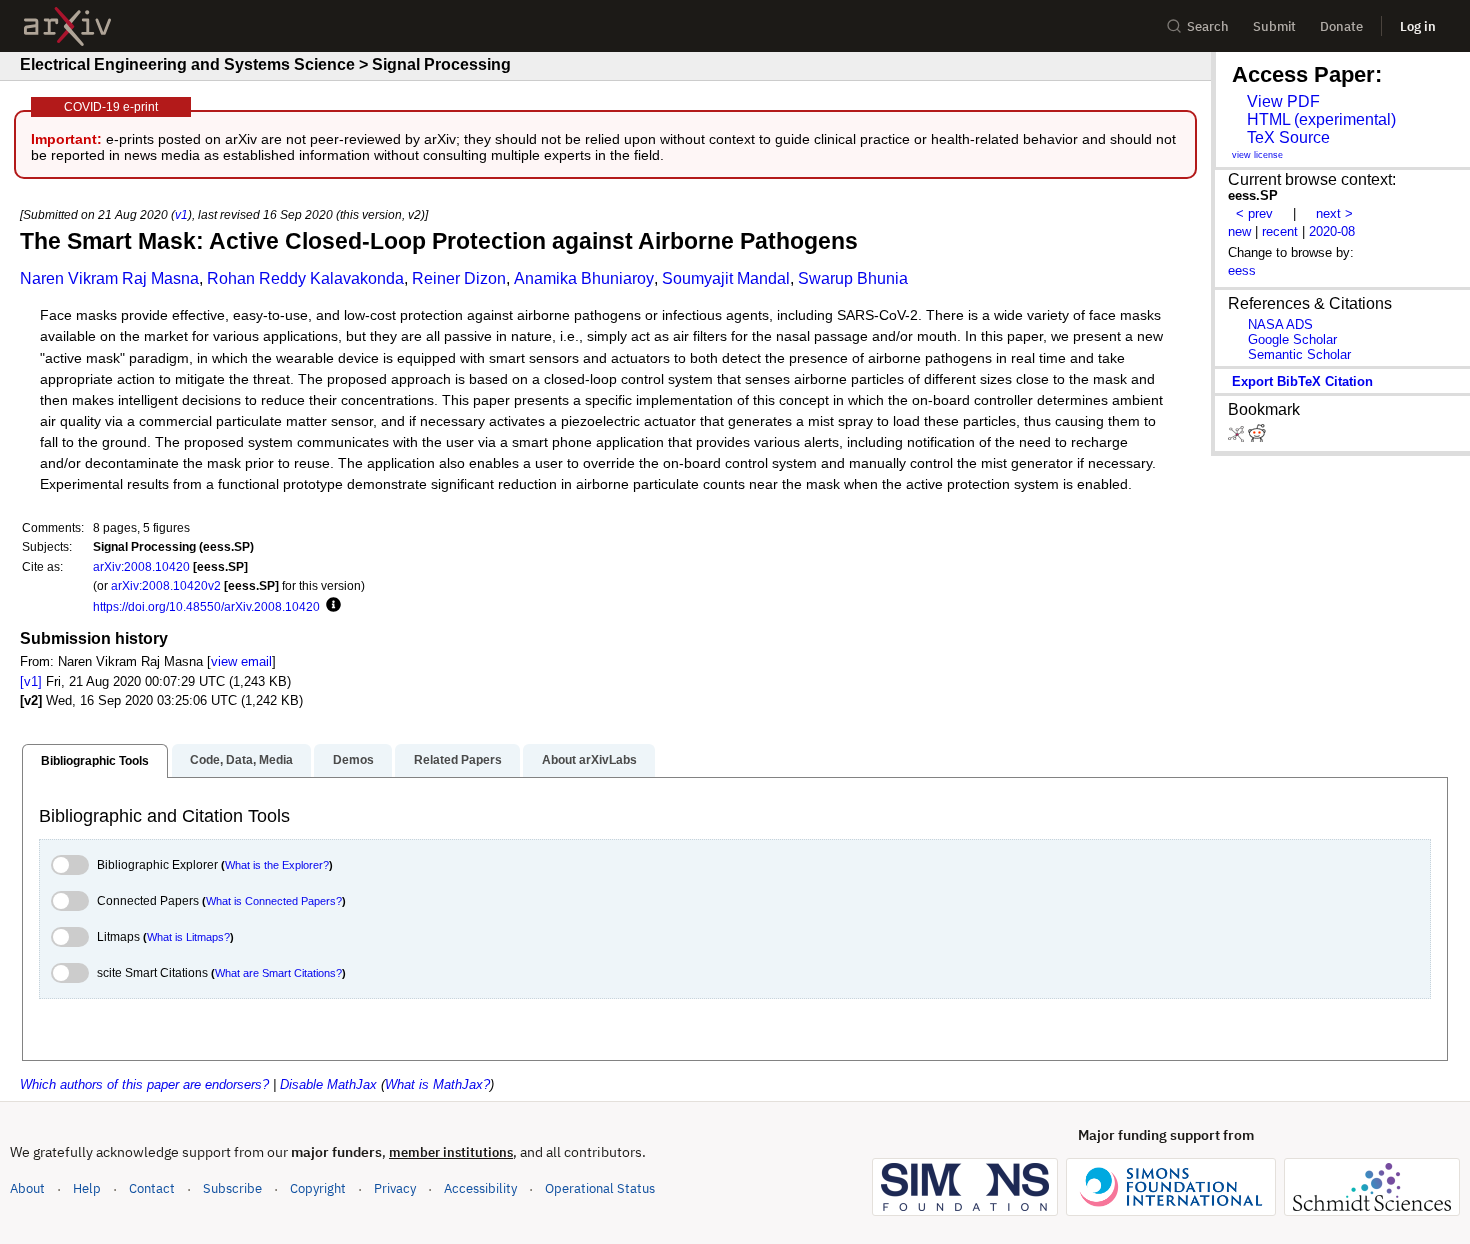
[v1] (31, 681)
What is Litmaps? (188, 937)
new (1239, 231)
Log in (1418, 26)
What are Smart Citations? (278, 973)
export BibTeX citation (1302, 381)
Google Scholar (1292, 339)
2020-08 (1332, 231)
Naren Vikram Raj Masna (109, 278)
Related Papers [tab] (458, 760)
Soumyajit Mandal (726, 278)
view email (241, 661)
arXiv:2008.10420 (141, 566)
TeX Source (1288, 137)
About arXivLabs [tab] (589, 760)
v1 (181, 214)
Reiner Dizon (459, 278)
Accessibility (480, 1188)
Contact (152, 1188)
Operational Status (600, 1188)
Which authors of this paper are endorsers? (144, 1084)
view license (1257, 155)
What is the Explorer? (277, 865)
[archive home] (67, 26)
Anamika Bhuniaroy (584, 278)
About (27, 1188)
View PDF (1283, 101)
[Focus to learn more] (330, 606)
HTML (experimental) (1321, 119)
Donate (1341, 26)
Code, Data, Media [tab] (241, 760)
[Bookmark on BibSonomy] (1238, 437)
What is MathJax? (437, 1084)
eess (1242, 270)
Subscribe (232, 1188)
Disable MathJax (328, 1084)
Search (1208, 26)
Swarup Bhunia (853, 278)
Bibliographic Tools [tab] (95, 761)
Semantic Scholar (1299, 354)
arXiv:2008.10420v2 (166, 585)
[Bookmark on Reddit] (1257, 437)
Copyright (318, 1188)
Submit (1274, 26)
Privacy (395, 1188)
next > (1334, 213)
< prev (1254, 213)
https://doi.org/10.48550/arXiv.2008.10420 (206, 606)
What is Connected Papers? (274, 901)
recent (1280, 231)
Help (87, 1188)
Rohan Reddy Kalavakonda (305, 278)
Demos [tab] (353, 760)
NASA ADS (1280, 324)
